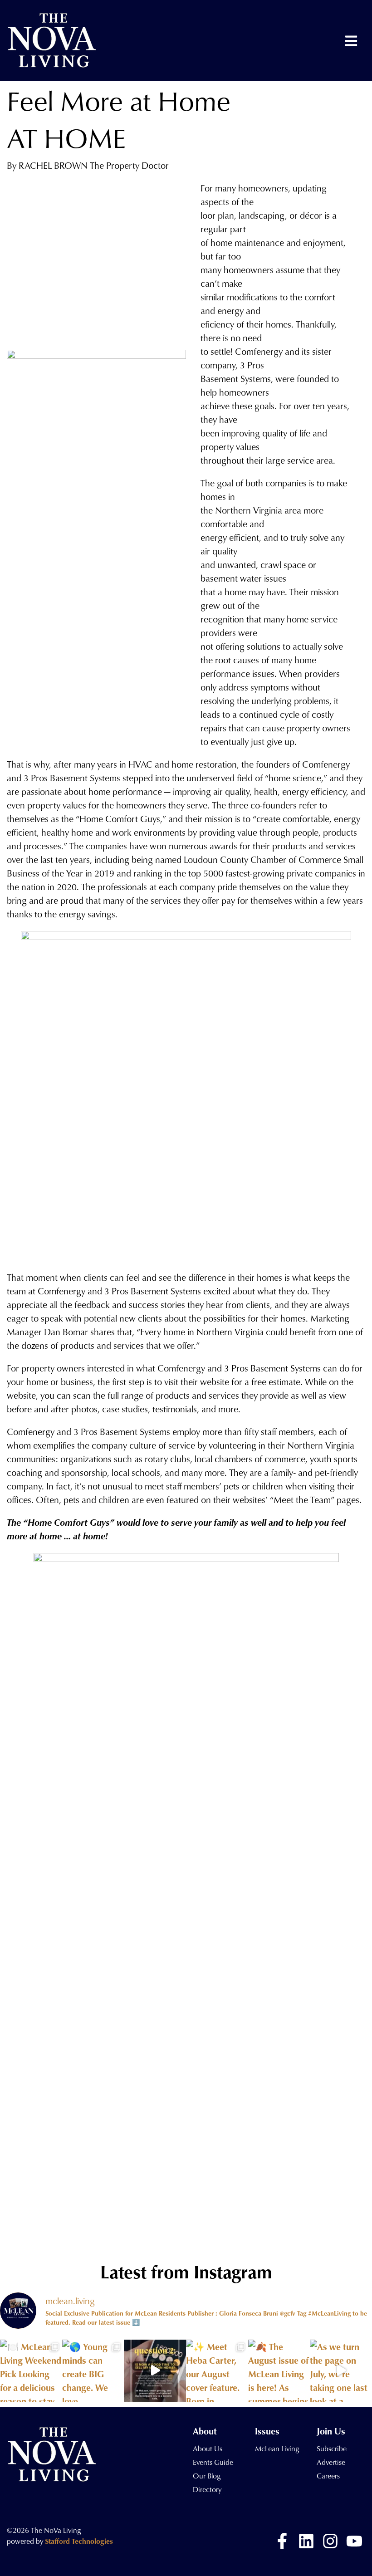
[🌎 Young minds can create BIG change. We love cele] (93, 2371)
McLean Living (277, 2449)
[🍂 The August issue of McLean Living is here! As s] (279, 2371)
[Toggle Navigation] (351, 41)
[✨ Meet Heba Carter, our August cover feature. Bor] (217, 2371)
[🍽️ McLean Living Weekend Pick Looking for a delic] (31, 2371)
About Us (208, 2449)
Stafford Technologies (79, 2541)
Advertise (331, 2462)
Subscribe (332, 2449)
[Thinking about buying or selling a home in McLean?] (155, 2371)
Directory (207, 2489)
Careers (328, 2476)
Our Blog (207, 2476)
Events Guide (213, 2462)
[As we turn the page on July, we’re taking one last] (341, 2371)
